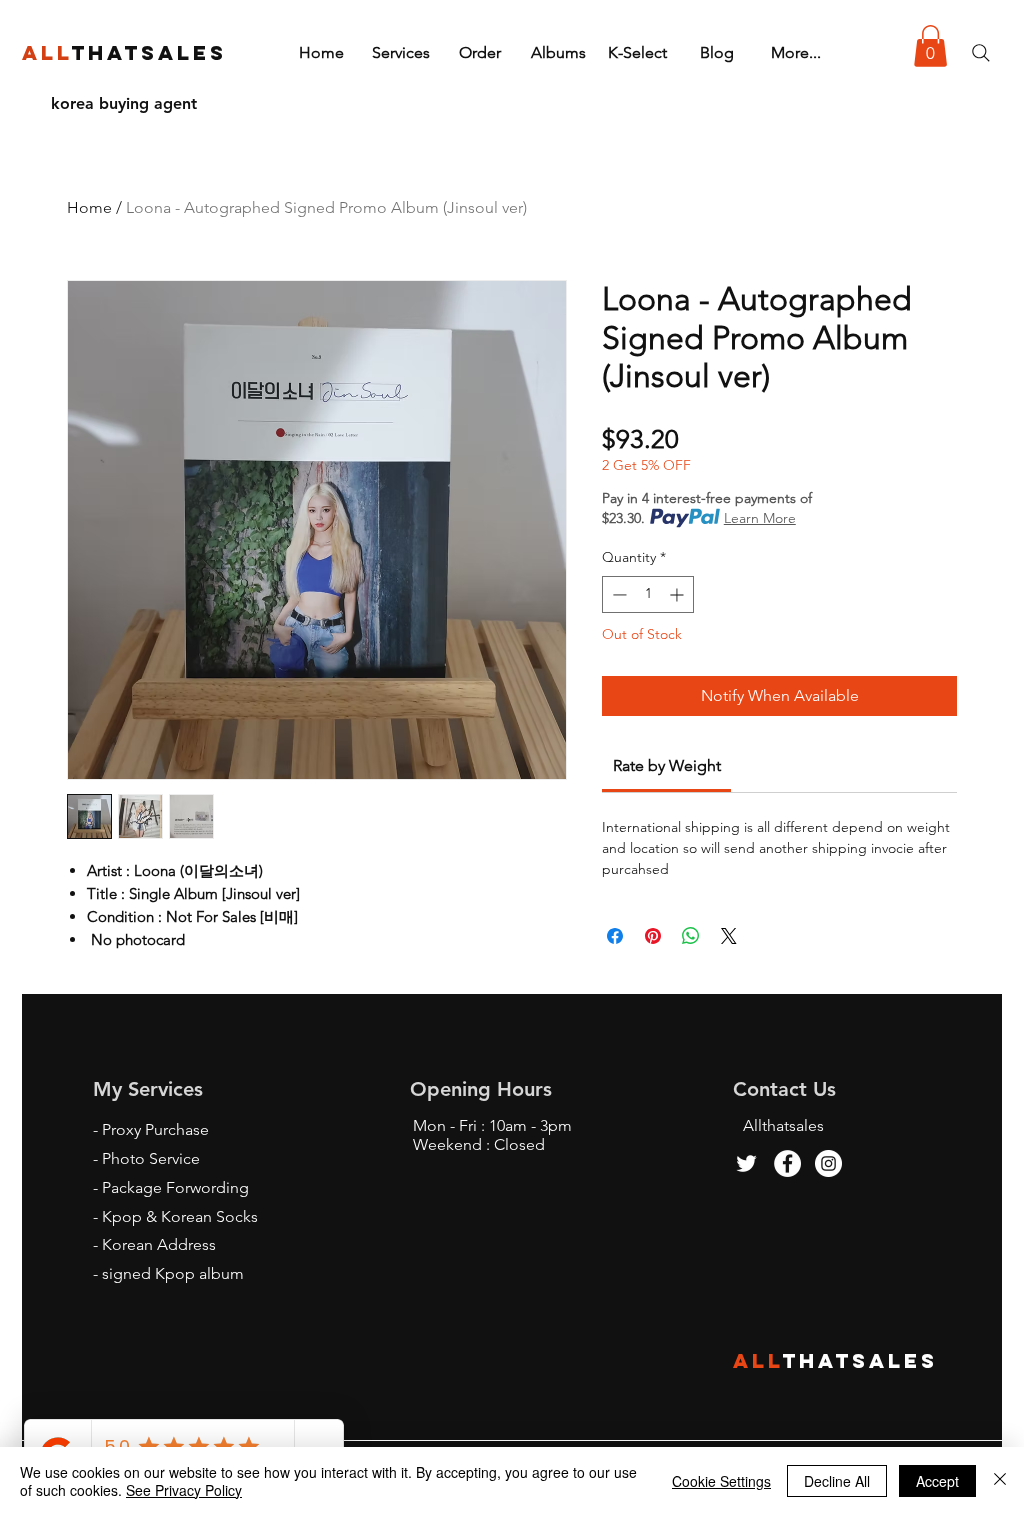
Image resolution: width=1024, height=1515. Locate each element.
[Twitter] (746, 1163)
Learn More (760, 518)
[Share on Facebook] (615, 936)
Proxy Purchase (155, 1129)
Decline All (837, 1481)
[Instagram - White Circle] (828, 1163)
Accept (937, 1481)
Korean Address (159, 1244)
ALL (758, 1360)
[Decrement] (617, 594)
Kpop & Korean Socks (180, 1216)
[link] (667, 765)
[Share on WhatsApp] (691, 936)
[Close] (1000, 1481)
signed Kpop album (173, 1273)
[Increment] (678, 594)
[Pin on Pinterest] (653, 936)
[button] (930, 46)
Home (89, 207)
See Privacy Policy (184, 1490)
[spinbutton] (648, 594)
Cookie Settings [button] (721, 1481)
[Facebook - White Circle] (787, 1163)
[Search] (981, 53)
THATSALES (860, 1360)
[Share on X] (729, 936)
